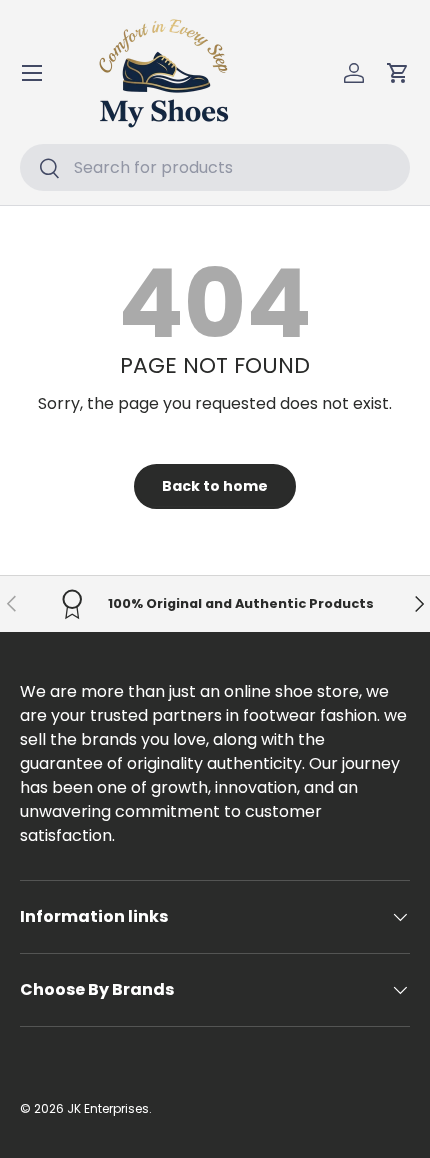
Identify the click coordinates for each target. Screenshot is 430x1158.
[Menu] (32, 73)
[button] (398, 73)
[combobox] (215, 167)
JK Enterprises (108, 1108)
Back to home (215, 486)
